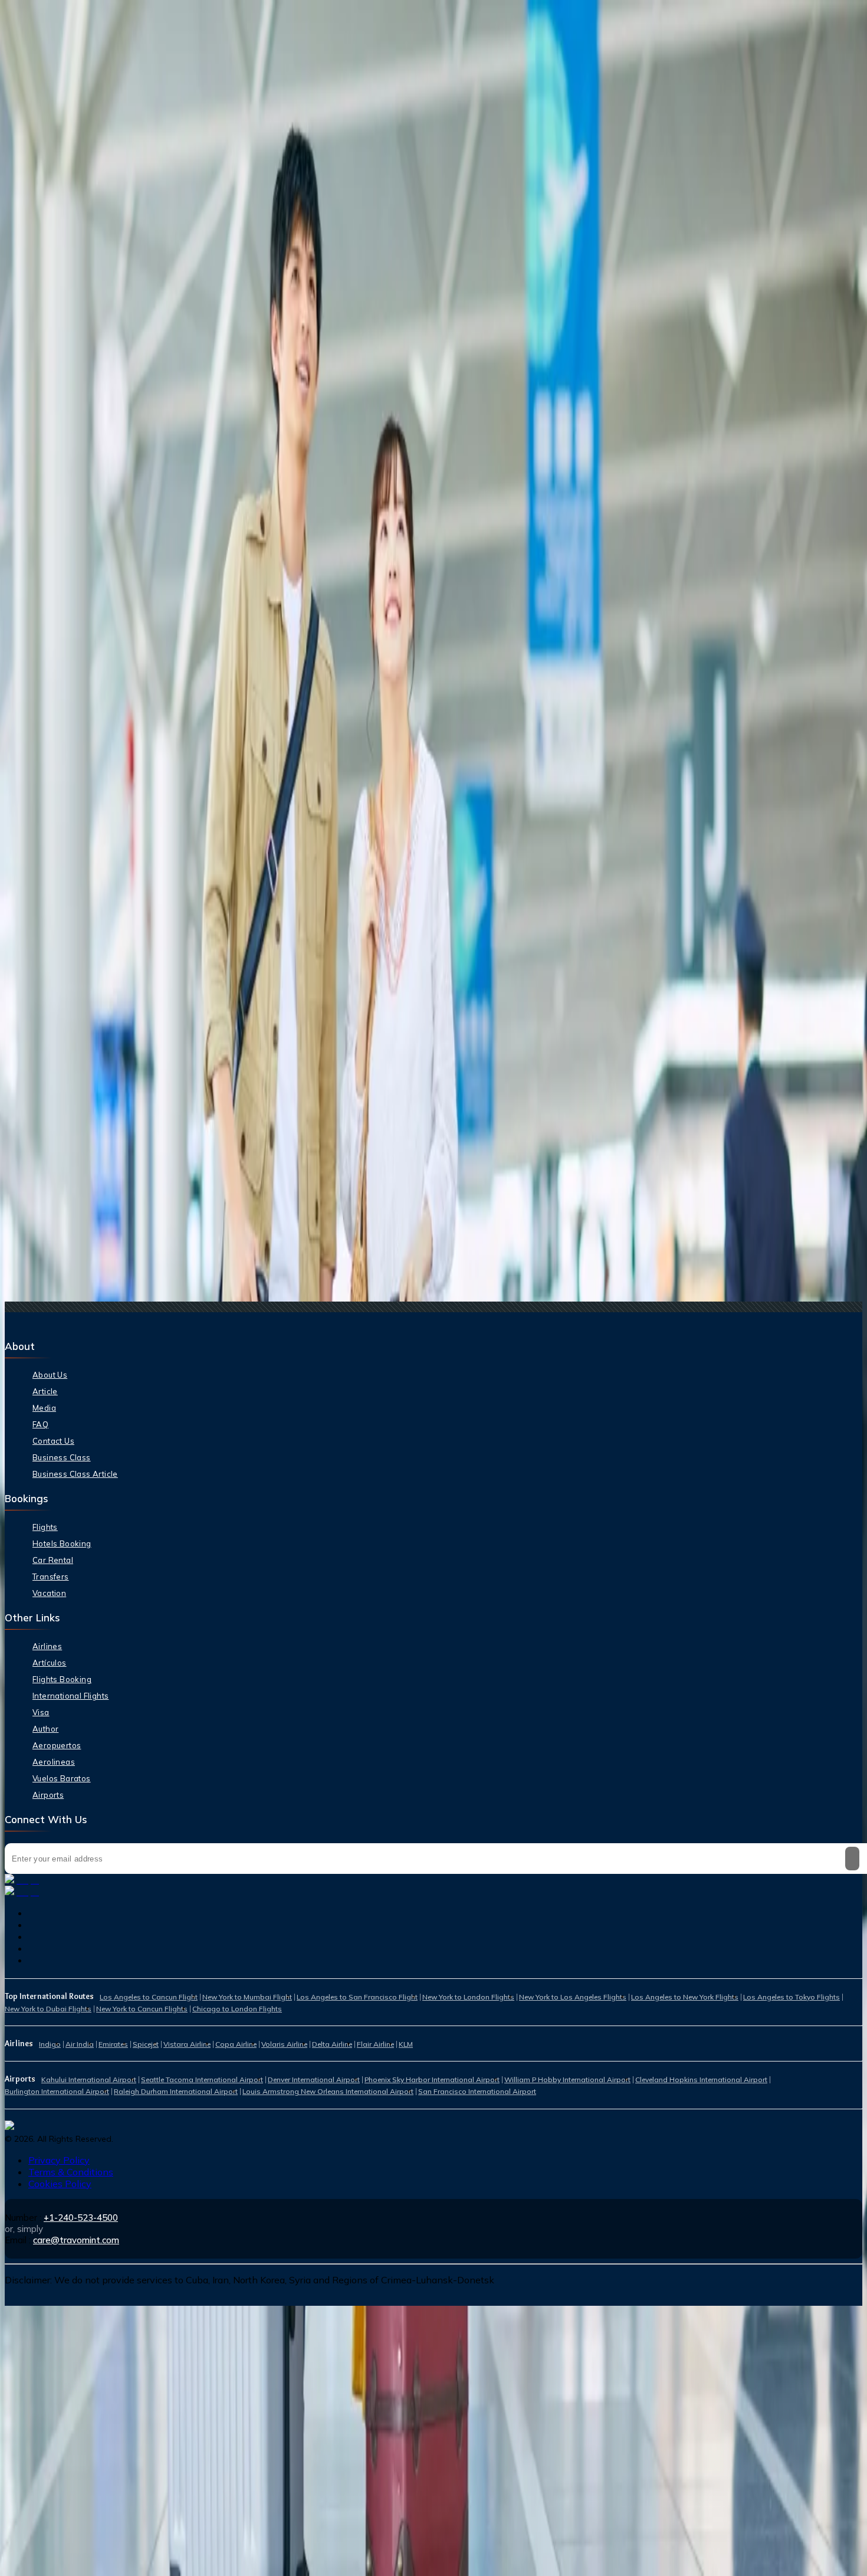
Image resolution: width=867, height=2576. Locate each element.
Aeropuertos (57, 1745)
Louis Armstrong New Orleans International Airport (328, 2091)
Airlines (47, 1646)
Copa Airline (236, 2044)
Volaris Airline (284, 2044)
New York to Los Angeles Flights (573, 1997)
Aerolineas (54, 1762)
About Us (50, 1375)
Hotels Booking (62, 1543)
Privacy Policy (59, 2160)
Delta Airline (332, 2044)
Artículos (50, 1663)
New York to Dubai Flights (48, 2009)
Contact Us (53, 1441)
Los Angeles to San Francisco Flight (357, 1997)
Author (45, 1729)
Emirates (113, 2044)
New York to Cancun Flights (142, 2009)
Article (45, 1391)
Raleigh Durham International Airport (176, 2091)
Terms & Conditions (71, 2172)
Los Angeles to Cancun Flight (149, 1997)
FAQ (40, 1424)
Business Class (62, 1457)
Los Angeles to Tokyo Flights (792, 1997)
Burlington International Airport (57, 2091)
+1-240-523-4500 (81, 2218)
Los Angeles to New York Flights (685, 1997)
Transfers (51, 1577)
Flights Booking (62, 1679)
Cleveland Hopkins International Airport (701, 2080)
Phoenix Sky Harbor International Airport (432, 2080)
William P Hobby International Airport (567, 2080)
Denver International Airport (314, 2080)
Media (44, 1408)
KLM (406, 2044)
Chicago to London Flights (237, 2009)
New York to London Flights (468, 1997)
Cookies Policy (60, 2184)
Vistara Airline (187, 2044)
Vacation (49, 1593)
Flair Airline (375, 2044)
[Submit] (852, 1859)
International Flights (70, 1696)
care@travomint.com (76, 2240)
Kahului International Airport (89, 2080)
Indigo (50, 2044)
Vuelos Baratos (62, 1778)
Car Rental (53, 1560)
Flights (45, 1527)
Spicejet (146, 2044)
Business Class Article (75, 1474)
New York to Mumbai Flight (247, 1997)
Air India (80, 2044)
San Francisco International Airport (477, 2091)
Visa (41, 1712)
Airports (48, 1795)
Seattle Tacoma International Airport (202, 2080)
